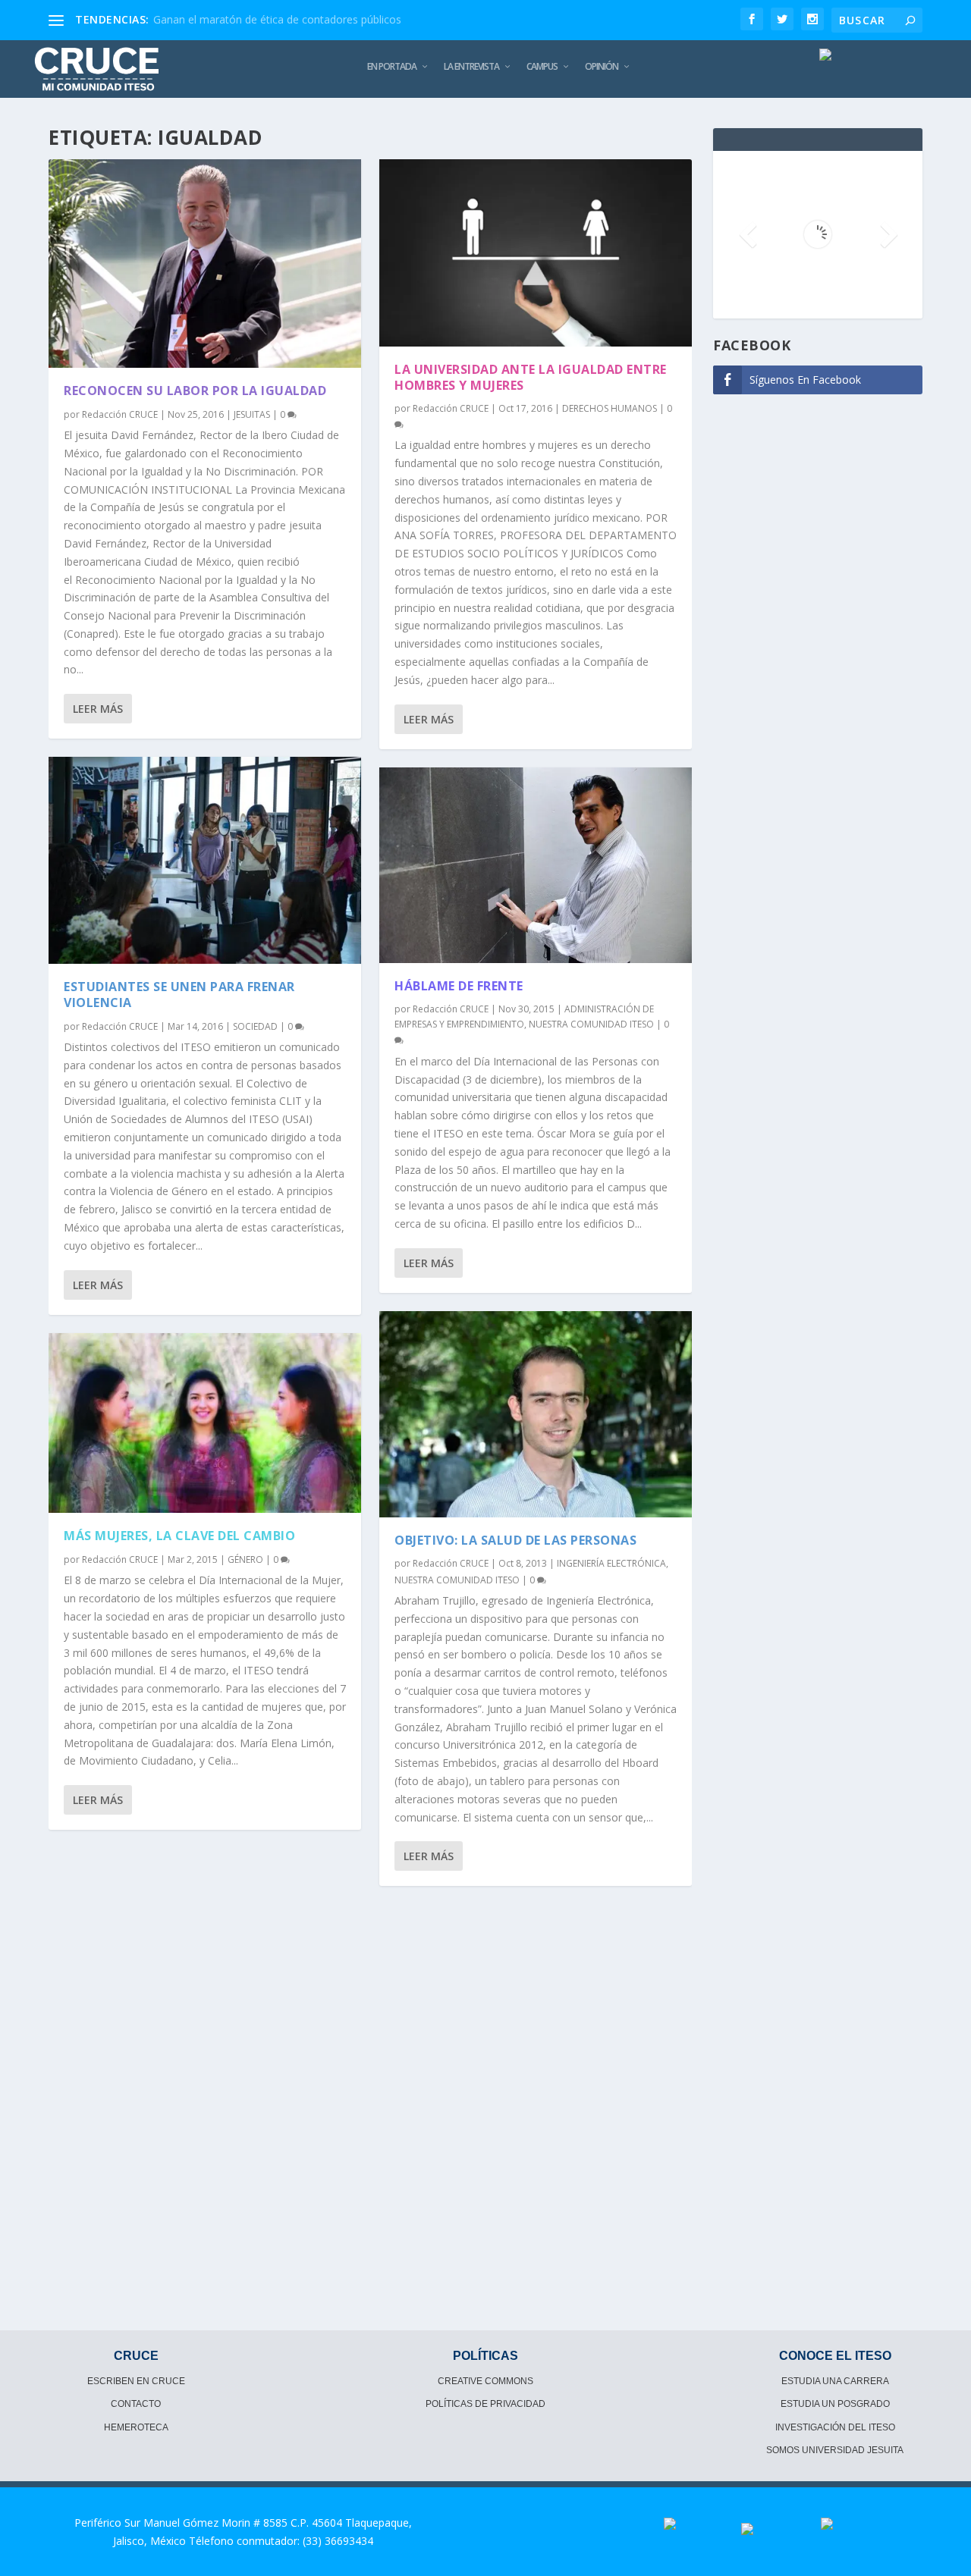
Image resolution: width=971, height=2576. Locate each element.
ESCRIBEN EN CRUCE (136, 2381)
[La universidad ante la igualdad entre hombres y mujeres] (536, 253)
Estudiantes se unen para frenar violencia (179, 995)
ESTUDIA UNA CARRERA (835, 2381)
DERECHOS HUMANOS (610, 408)
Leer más (98, 709)
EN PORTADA (392, 67)
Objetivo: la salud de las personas (515, 1540)
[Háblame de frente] (536, 865)
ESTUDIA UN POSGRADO (835, 2404)
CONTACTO (136, 2404)
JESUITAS (252, 414)
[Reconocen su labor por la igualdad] (205, 264)
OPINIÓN (602, 67)
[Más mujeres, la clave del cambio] (205, 1423)
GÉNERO (245, 1559)
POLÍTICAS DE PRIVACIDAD (485, 2404)
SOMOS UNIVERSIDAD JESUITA (835, 2450)
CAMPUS (542, 67)
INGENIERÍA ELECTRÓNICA (611, 1563)
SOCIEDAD (255, 1026)
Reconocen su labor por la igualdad (195, 391)
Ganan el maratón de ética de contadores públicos (277, 19)
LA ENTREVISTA (471, 67)
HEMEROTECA (136, 2427)
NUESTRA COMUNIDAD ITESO (591, 1024)
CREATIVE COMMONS (485, 2381)
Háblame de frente (459, 986)
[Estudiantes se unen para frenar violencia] (205, 860)
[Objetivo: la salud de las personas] (536, 1415)
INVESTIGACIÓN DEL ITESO (835, 2427)
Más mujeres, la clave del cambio (179, 1536)
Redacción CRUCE (120, 414)
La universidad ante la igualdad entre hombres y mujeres (531, 377)
